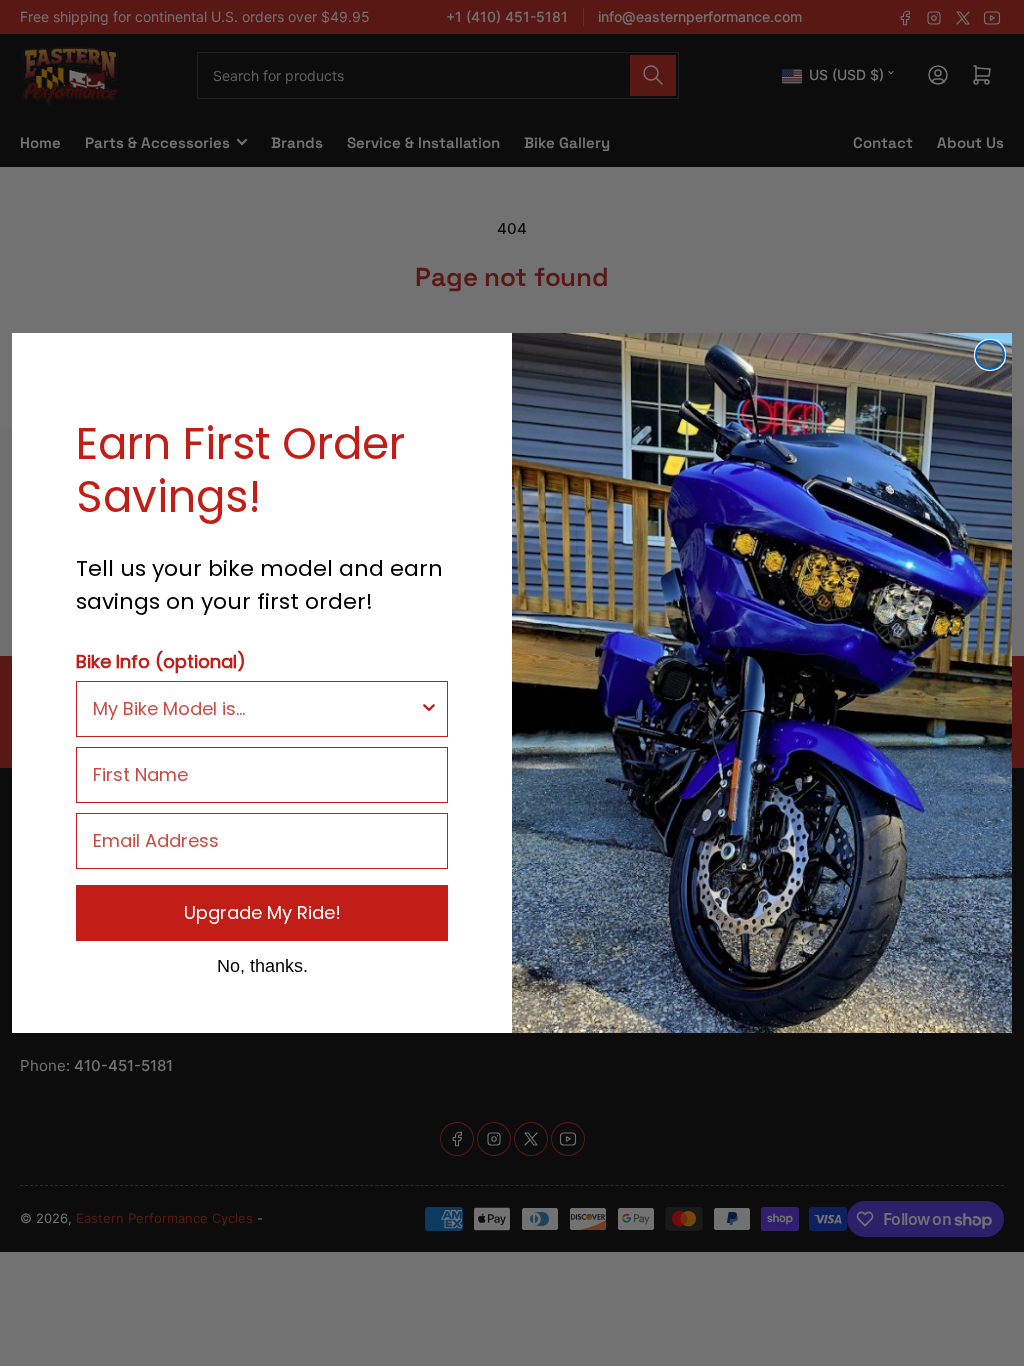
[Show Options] (429, 709)
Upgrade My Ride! (262, 912)
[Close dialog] (990, 355)
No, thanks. (262, 965)
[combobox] (256, 709)
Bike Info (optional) (161, 661)
